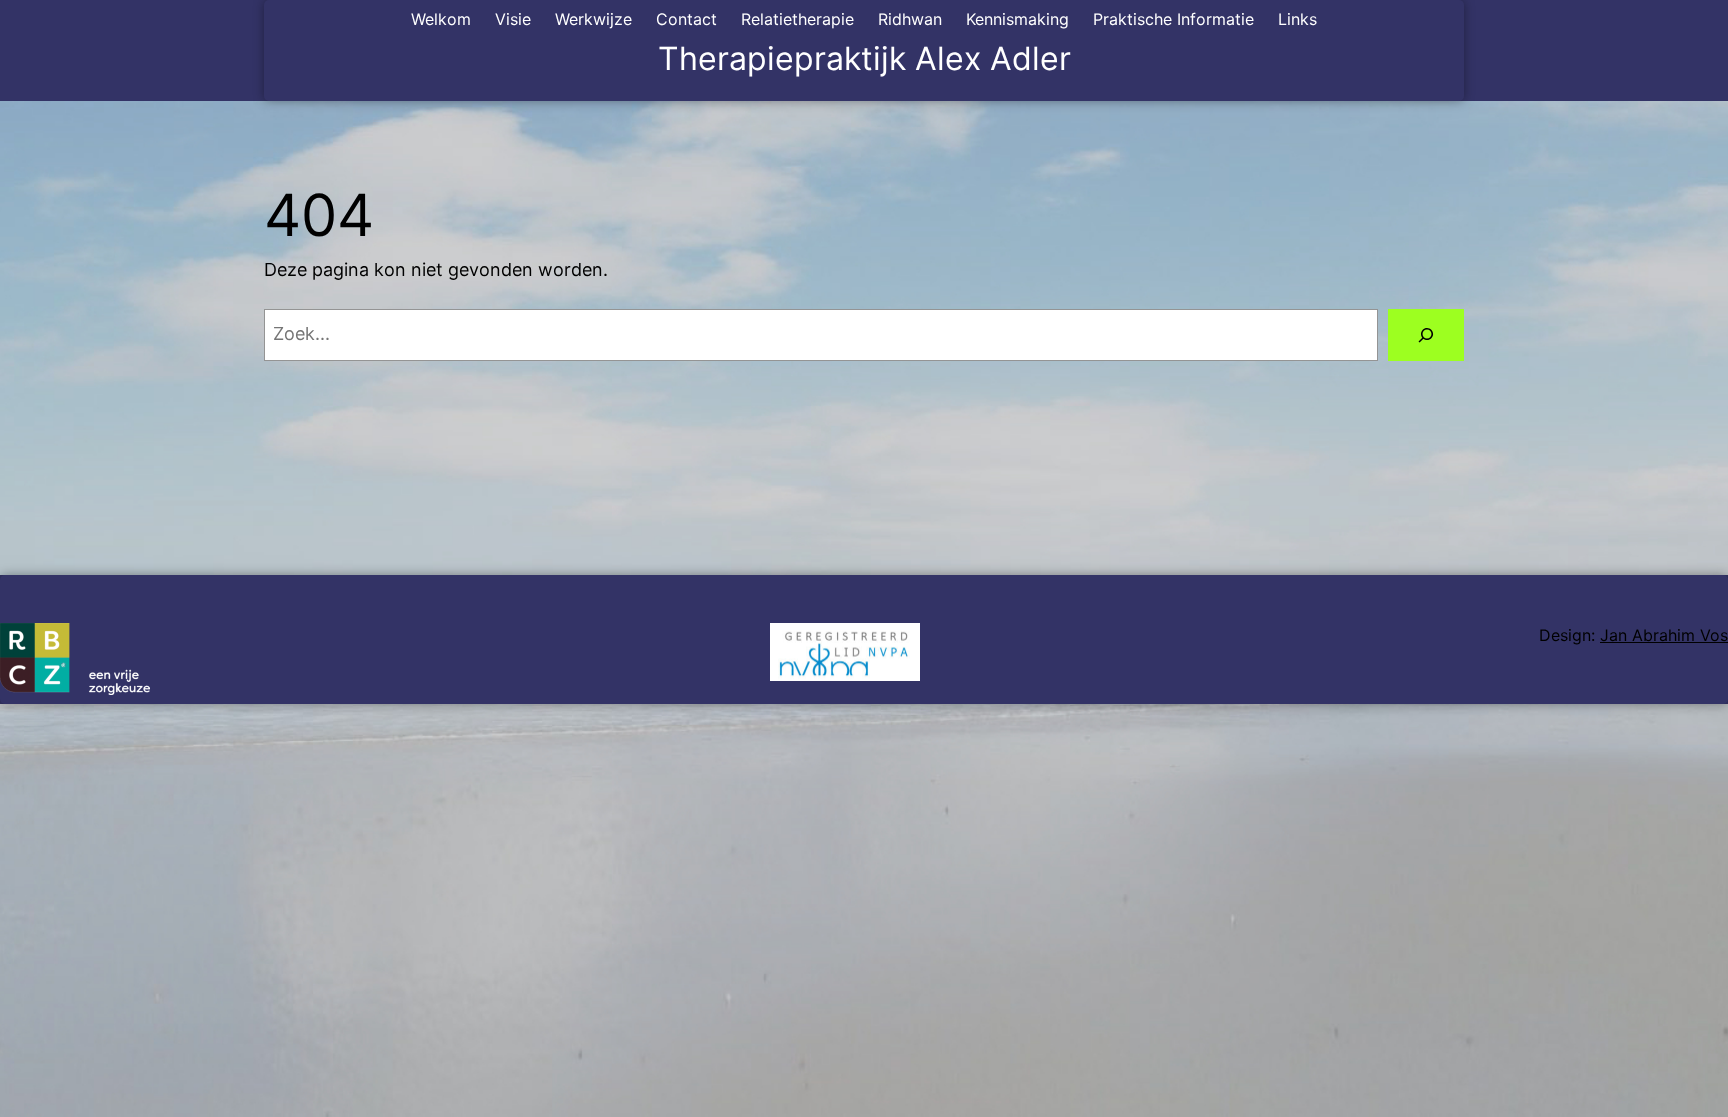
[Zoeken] (1426, 335)
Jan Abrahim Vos (1664, 635)
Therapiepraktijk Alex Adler (864, 58)
